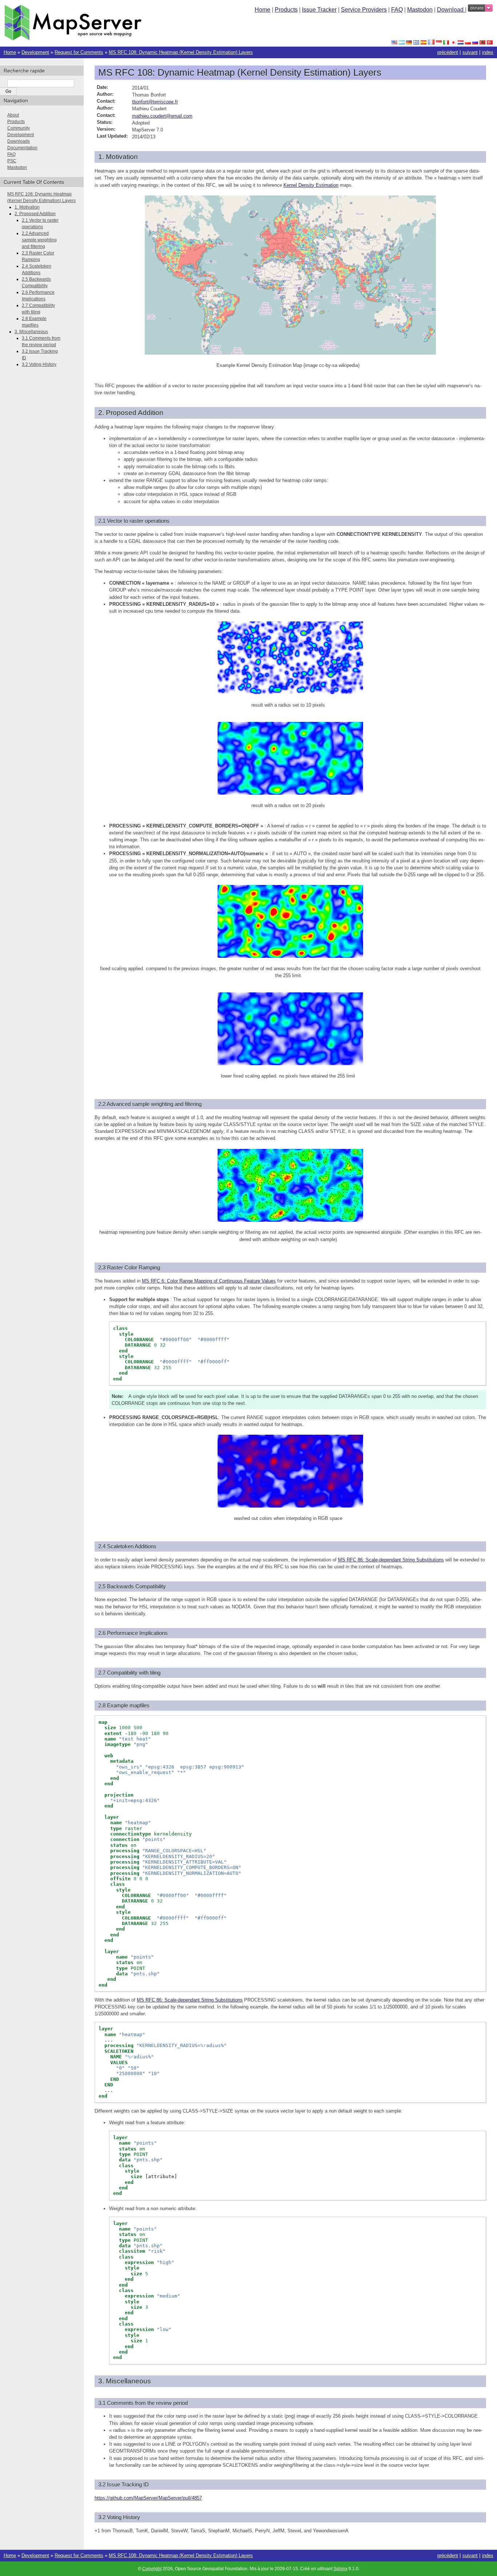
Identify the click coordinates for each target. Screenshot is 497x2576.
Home (263, 10)
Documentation (22, 148)
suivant (470, 52)
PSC (12, 161)
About (13, 115)
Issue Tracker (319, 10)
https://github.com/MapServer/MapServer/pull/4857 (148, 2498)
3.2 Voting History (39, 364)
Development (35, 52)
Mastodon (420, 10)
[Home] (73, 39)
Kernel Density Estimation (311, 185)
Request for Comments (79, 52)
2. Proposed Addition (35, 214)
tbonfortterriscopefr (155, 102)
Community (19, 128)
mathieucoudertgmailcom (162, 116)
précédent (448, 52)
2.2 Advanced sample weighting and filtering (39, 240)
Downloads (19, 141)
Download (451, 10)
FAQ (397, 10)
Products (286, 10)
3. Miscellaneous (31, 332)
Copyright (152, 2569)
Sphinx (341, 2569)
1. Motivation (27, 207)
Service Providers (364, 10)
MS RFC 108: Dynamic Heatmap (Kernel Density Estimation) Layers (181, 52)
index (488, 52)
